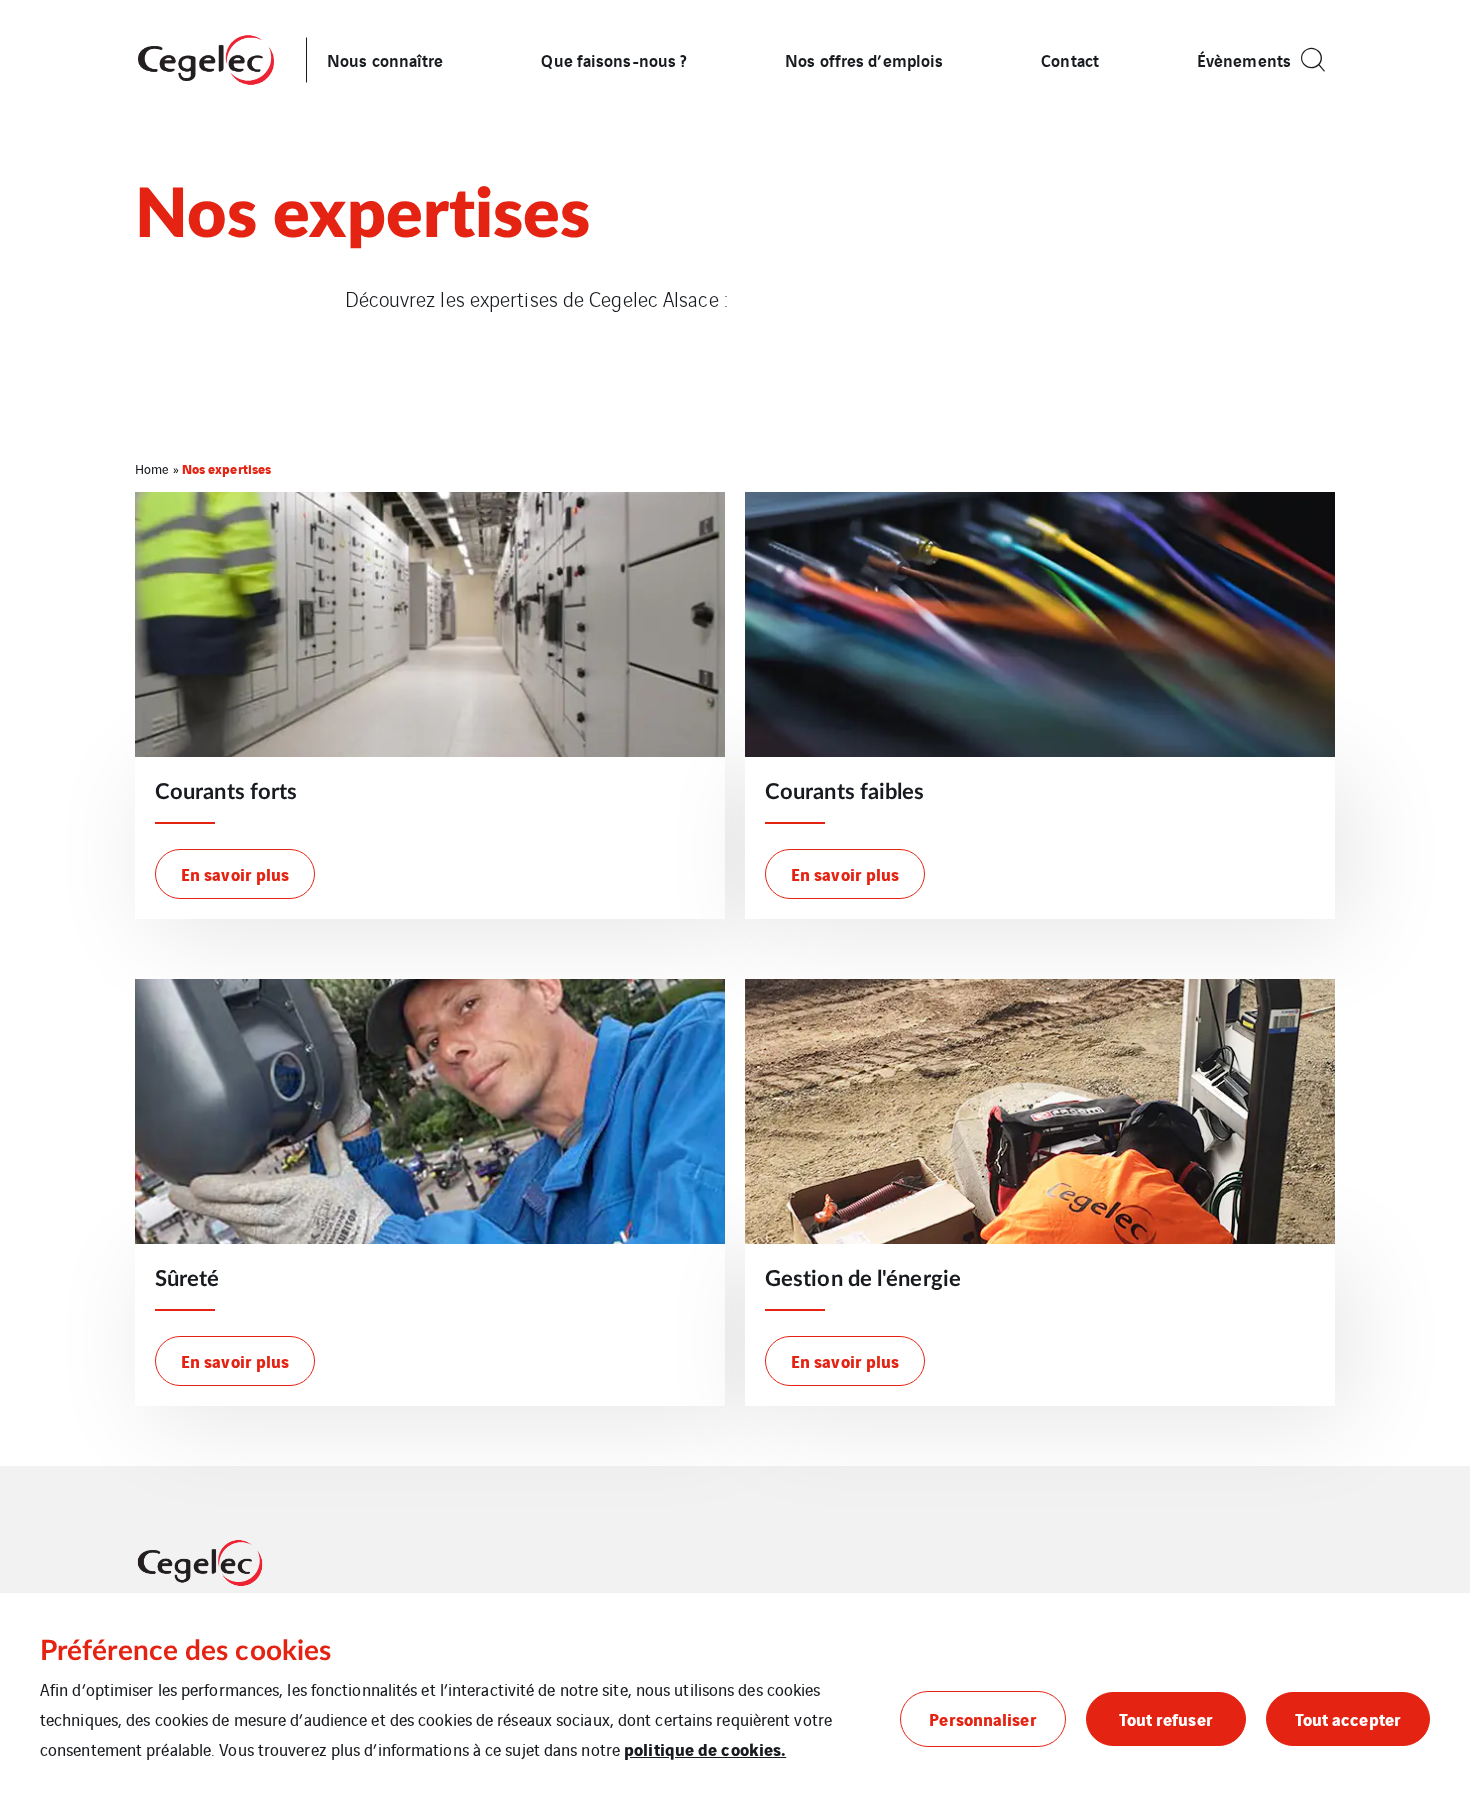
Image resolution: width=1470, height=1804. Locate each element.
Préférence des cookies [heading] (185, 1651)
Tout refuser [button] (1166, 1718)
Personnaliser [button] (982, 1718)
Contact (1070, 59)
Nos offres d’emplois (864, 59)
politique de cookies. (705, 1748)
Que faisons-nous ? (614, 59)
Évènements (1244, 59)
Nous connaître (385, 59)
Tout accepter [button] (1348, 1718)
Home (152, 468)
